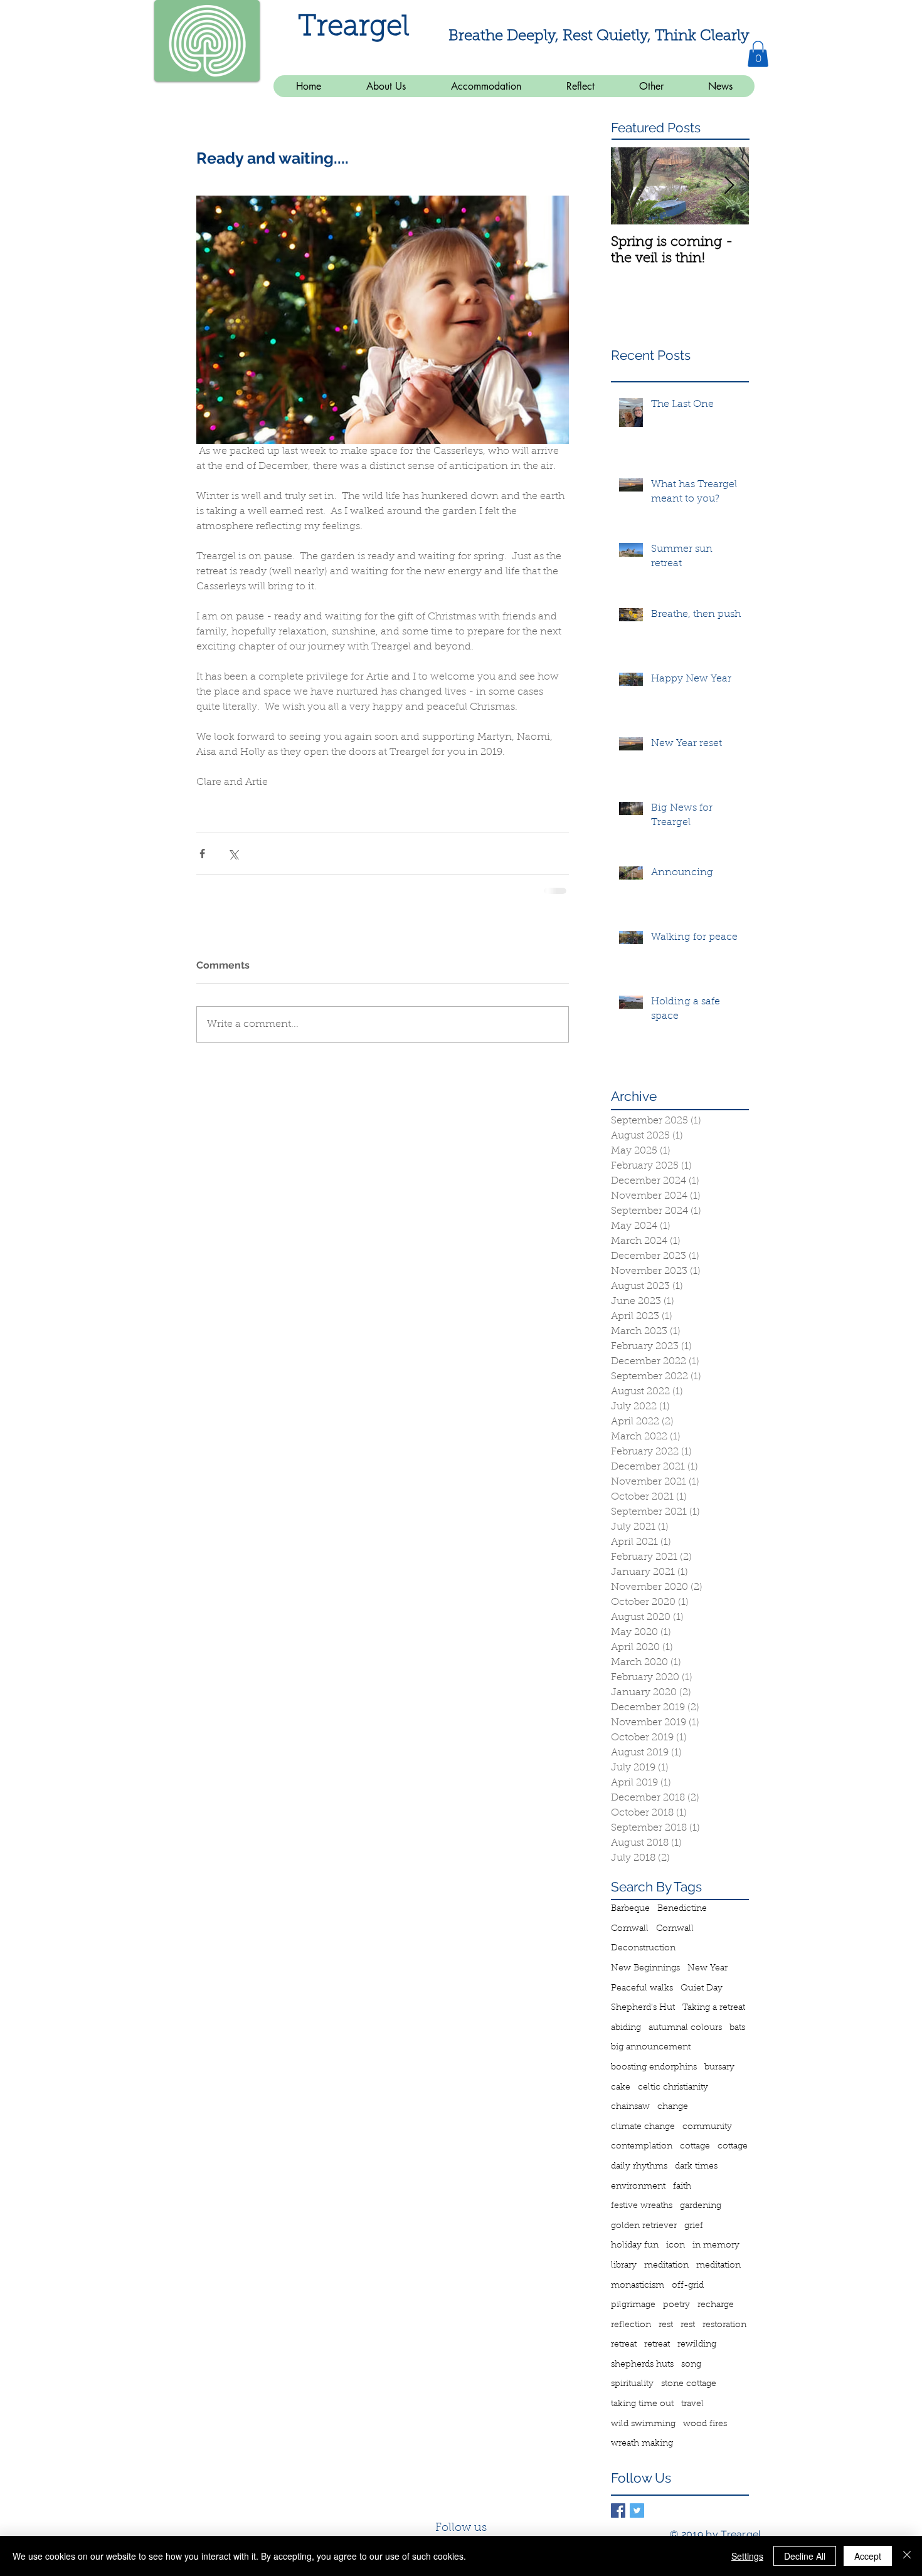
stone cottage (689, 2383)
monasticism (638, 2284)
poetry (676, 2304)
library (624, 2264)
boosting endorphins (654, 2066)
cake (621, 2086)
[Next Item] (729, 186)
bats (737, 2027)
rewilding (697, 2343)
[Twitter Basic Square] (637, 2509)
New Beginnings (645, 1967)
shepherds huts (642, 2363)
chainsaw (630, 2106)
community (707, 2126)
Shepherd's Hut (643, 2007)
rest (666, 2324)
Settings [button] (747, 2556)
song (691, 2363)
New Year (707, 1967)
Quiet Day (702, 1987)
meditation (666, 2264)
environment (638, 2185)
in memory (716, 2244)
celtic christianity (673, 2086)
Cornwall (630, 1928)
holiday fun (635, 2244)
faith (682, 2185)
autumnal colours (685, 2027)
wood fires (705, 2423)
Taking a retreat (714, 2007)
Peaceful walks (642, 1987)
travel (692, 2403)
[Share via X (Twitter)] (233, 854)
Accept (868, 2556)
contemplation (642, 2145)
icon (676, 2244)
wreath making (642, 2442)
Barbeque (630, 1908)
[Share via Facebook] (202, 854)
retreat (624, 2343)
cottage (695, 2145)
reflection (631, 2324)
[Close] (907, 2556)
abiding (626, 2027)
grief (694, 2225)
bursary (719, 2066)
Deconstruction (643, 1947)
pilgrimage (633, 2304)
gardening (701, 2205)
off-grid (688, 2284)
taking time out (642, 2403)
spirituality (632, 2383)
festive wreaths (642, 2205)
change (673, 2106)
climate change (643, 2126)
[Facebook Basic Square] (618, 2509)
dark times (696, 2165)
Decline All (805, 2556)
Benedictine (682, 1908)
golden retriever (644, 2225)
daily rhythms (639, 2165)
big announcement (651, 2046)
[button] (758, 54)
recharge (716, 2304)
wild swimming (643, 2423)
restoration (724, 2324)
